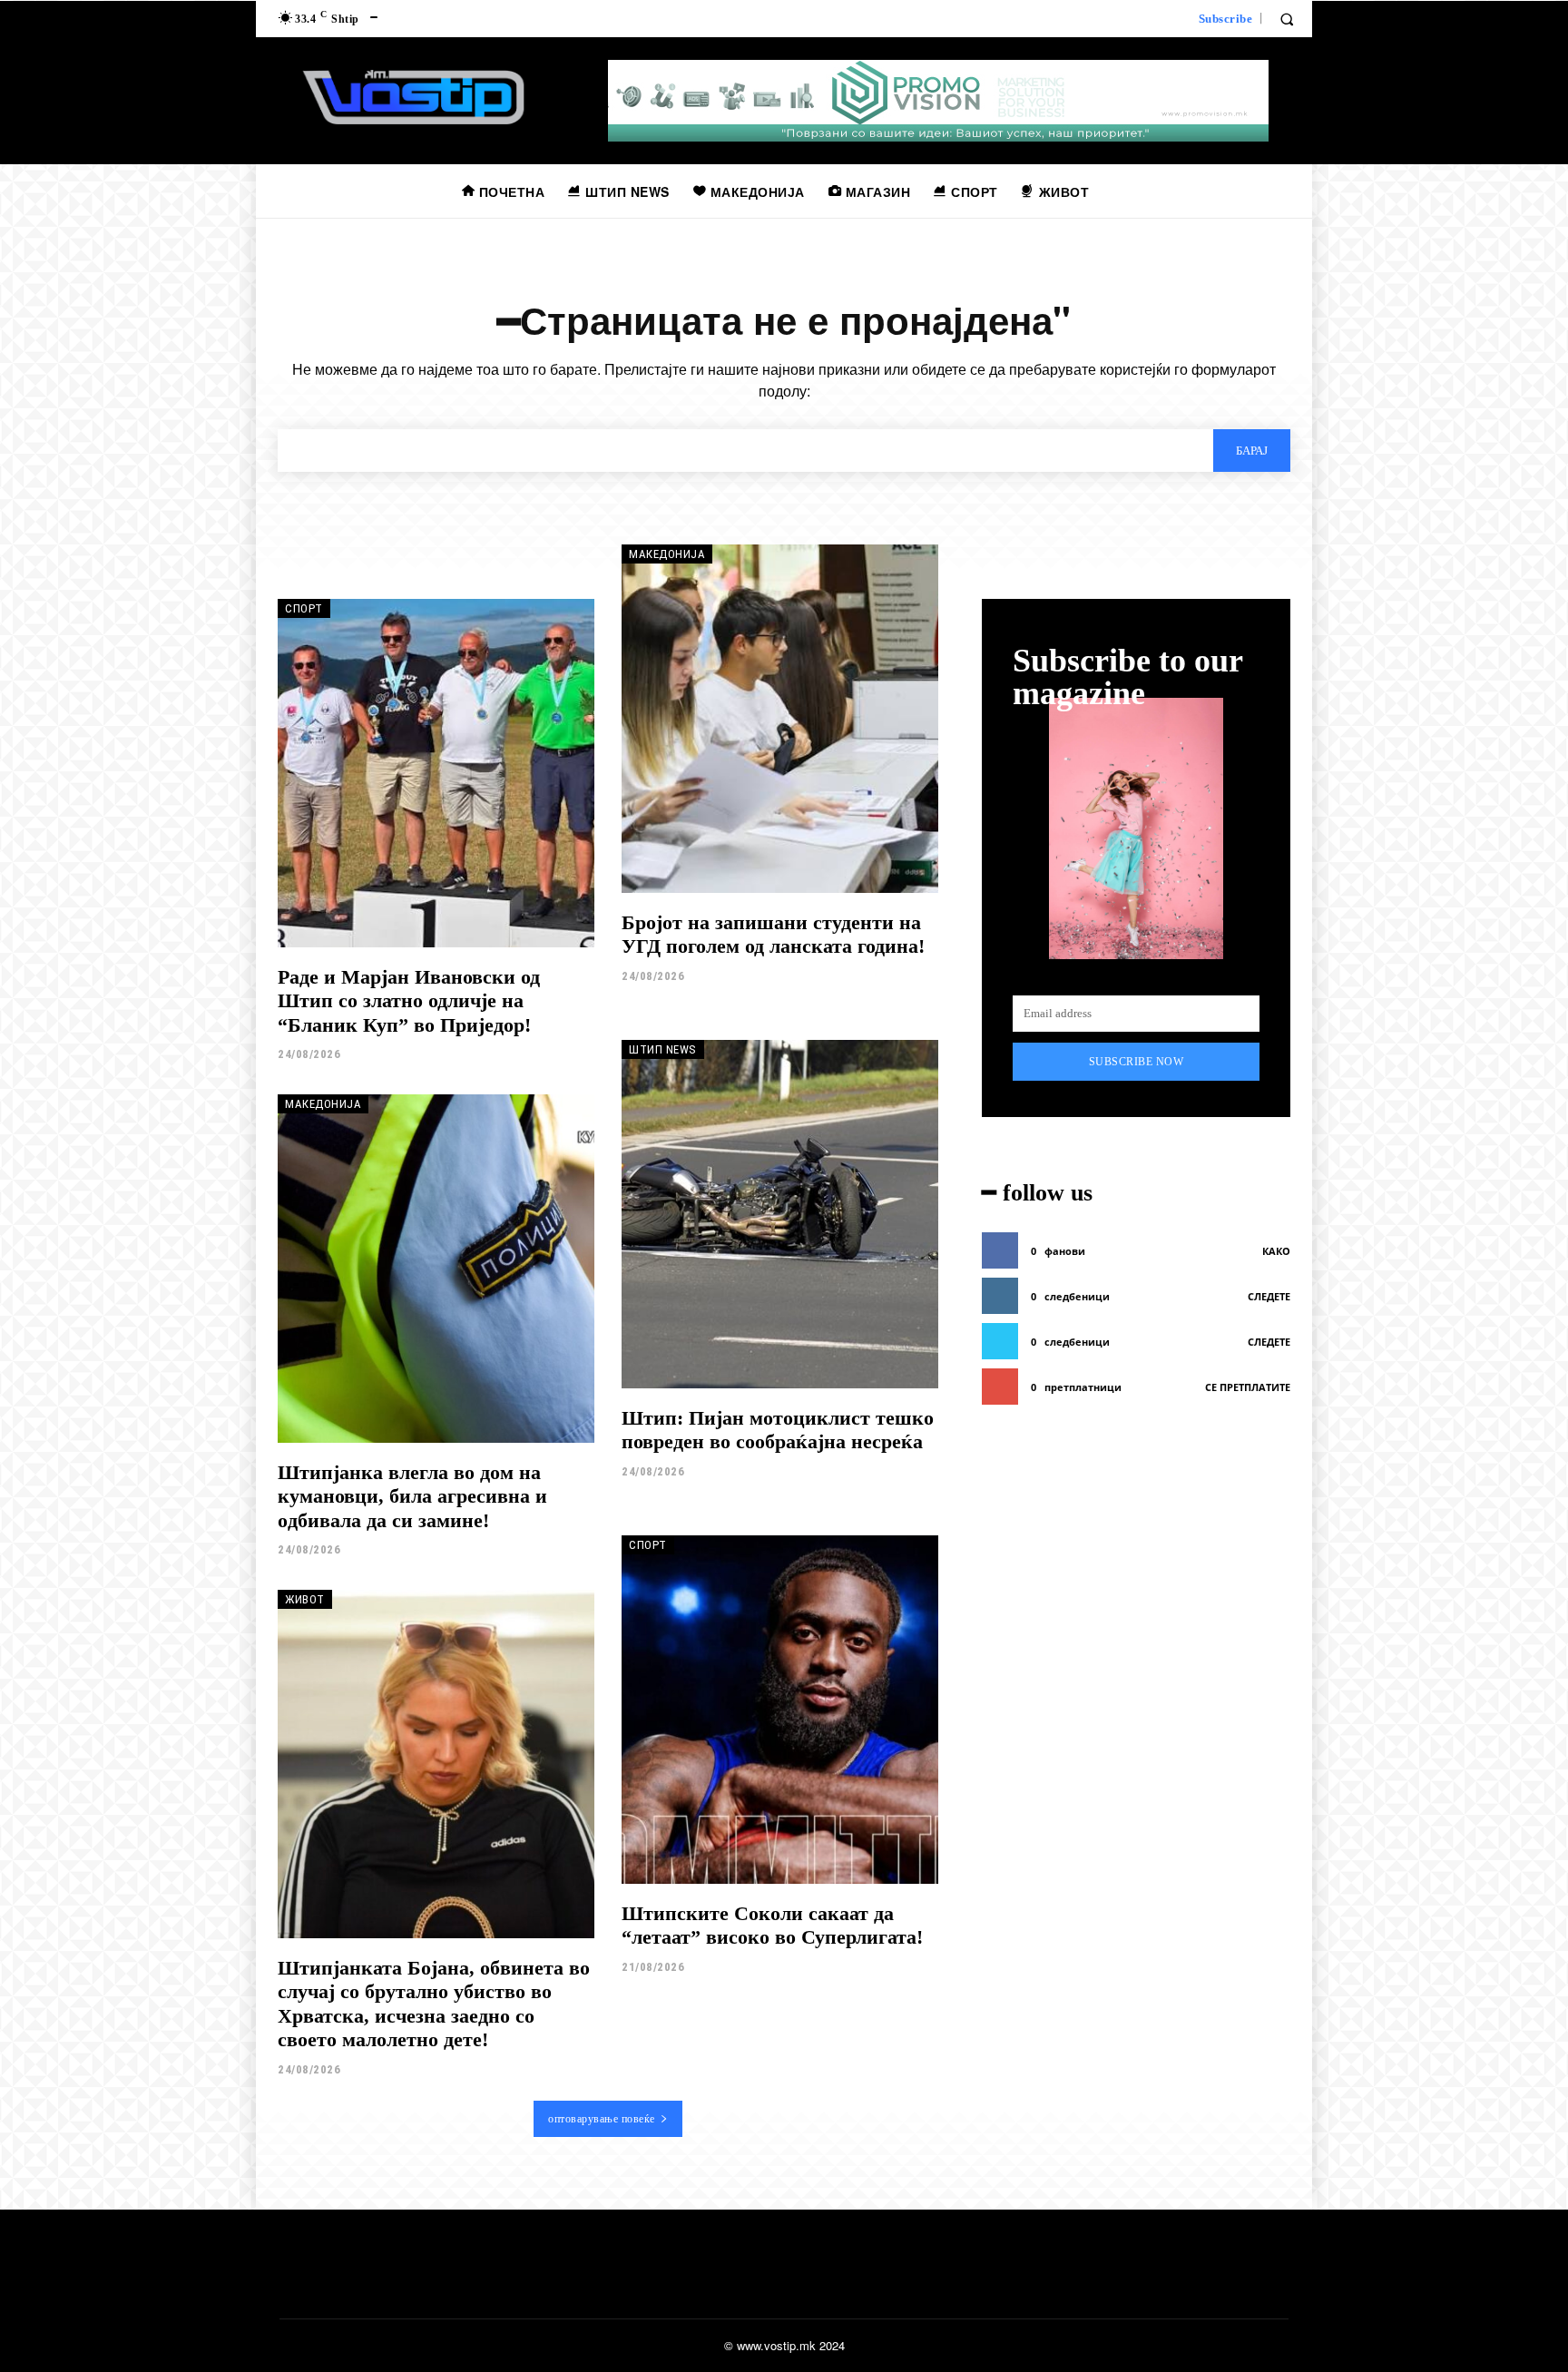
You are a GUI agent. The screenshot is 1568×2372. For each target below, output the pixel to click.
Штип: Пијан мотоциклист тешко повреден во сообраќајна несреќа (778, 1430)
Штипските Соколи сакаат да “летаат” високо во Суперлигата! (772, 1925)
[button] (1287, 19)
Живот (305, 1599)
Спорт (304, 608)
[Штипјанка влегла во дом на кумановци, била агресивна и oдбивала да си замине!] (436, 1269)
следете (1269, 1296)
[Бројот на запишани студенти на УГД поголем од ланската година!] (780, 719)
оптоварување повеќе (602, 2119)
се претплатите (1248, 1387)
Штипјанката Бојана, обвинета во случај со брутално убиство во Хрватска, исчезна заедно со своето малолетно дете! (434, 2004)
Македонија (667, 554)
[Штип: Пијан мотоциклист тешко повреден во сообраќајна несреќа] (780, 1214)
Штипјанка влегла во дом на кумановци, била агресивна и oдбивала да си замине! (412, 1496)
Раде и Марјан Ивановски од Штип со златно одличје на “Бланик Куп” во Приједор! (409, 1001)
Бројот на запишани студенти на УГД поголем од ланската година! (773, 934)
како (1276, 1251)
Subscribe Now (1137, 1062)
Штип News (663, 1049)
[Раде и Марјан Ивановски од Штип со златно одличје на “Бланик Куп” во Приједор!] (436, 773)
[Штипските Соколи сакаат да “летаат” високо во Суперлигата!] (780, 1710)
